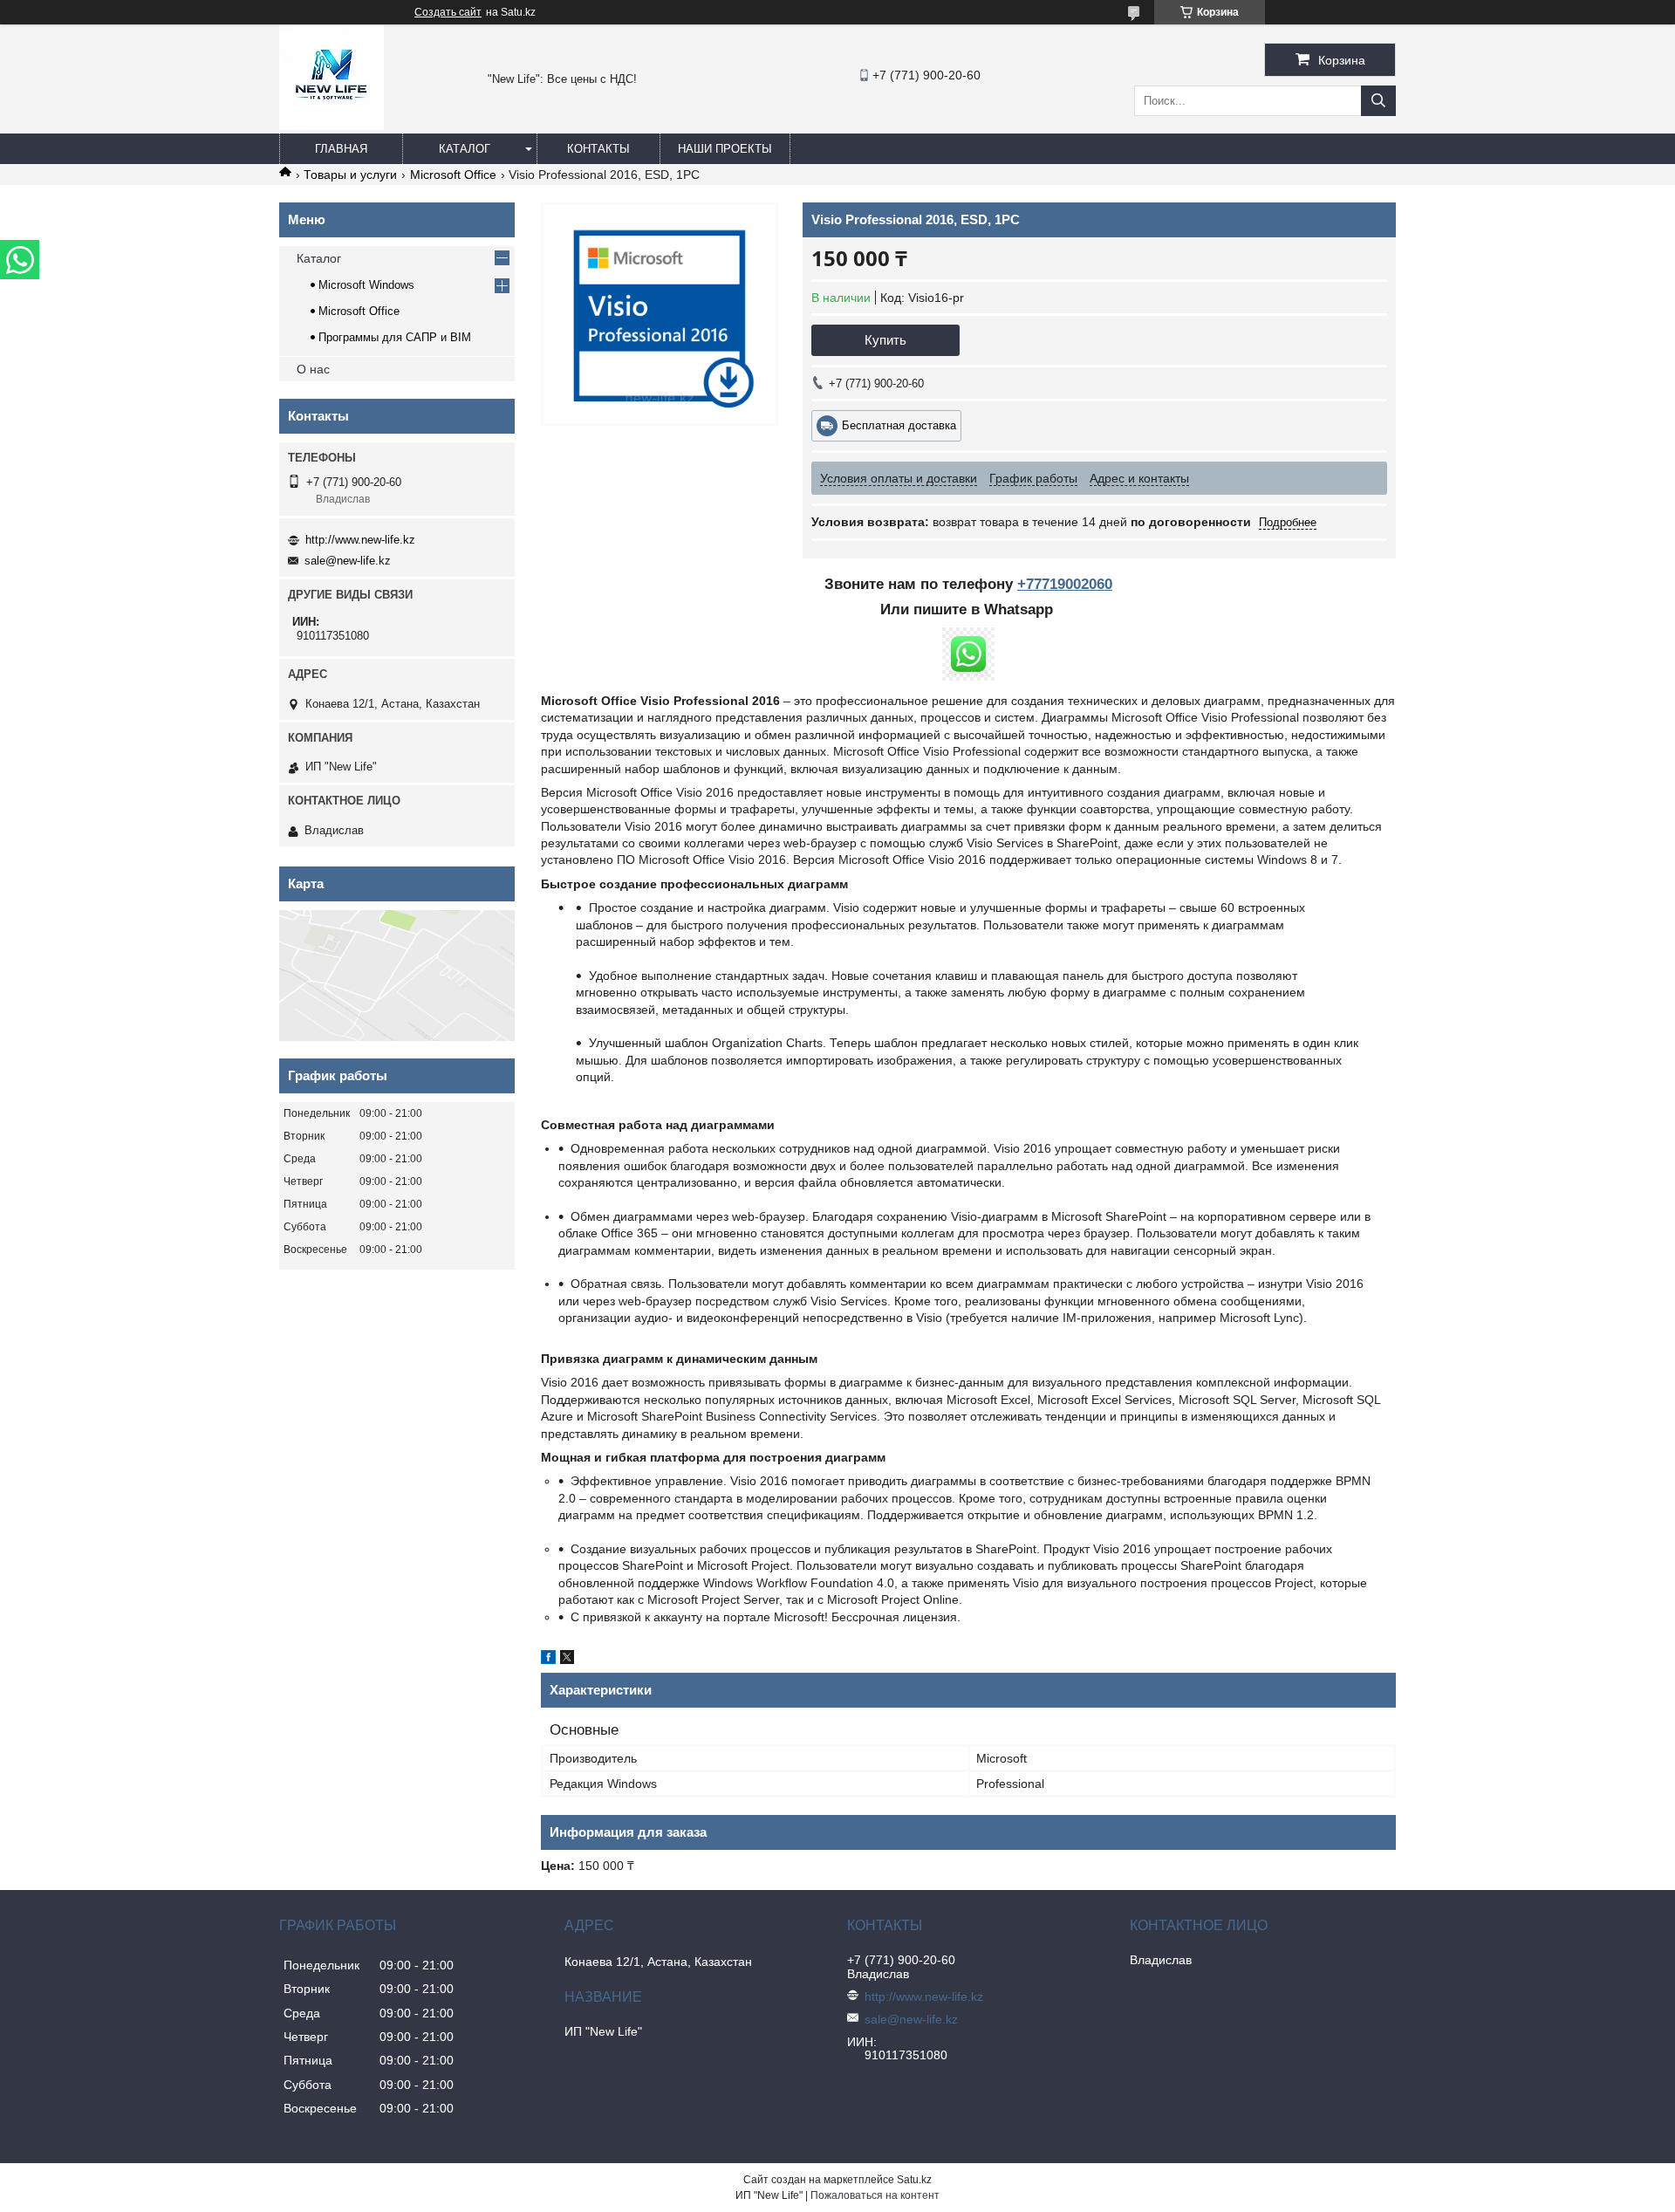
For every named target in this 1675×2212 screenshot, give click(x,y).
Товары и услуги (350, 175)
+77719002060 (1065, 584)
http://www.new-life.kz (360, 540)
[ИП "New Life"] (332, 126)
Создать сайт (448, 12)
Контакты (598, 149)
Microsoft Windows (366, 285)
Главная (341, 149)
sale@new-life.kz (348, 561)
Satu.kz (914, 2180)
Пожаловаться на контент (875, 2195)
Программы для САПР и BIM (395, 337)
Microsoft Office (453, 175)
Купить (885, 340)
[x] (567, 1660)
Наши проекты (725, 149)
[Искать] (1378, 101)
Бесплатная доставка (899, 425)
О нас (313, 369)
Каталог (465, 149)
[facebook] (548, 1660)
